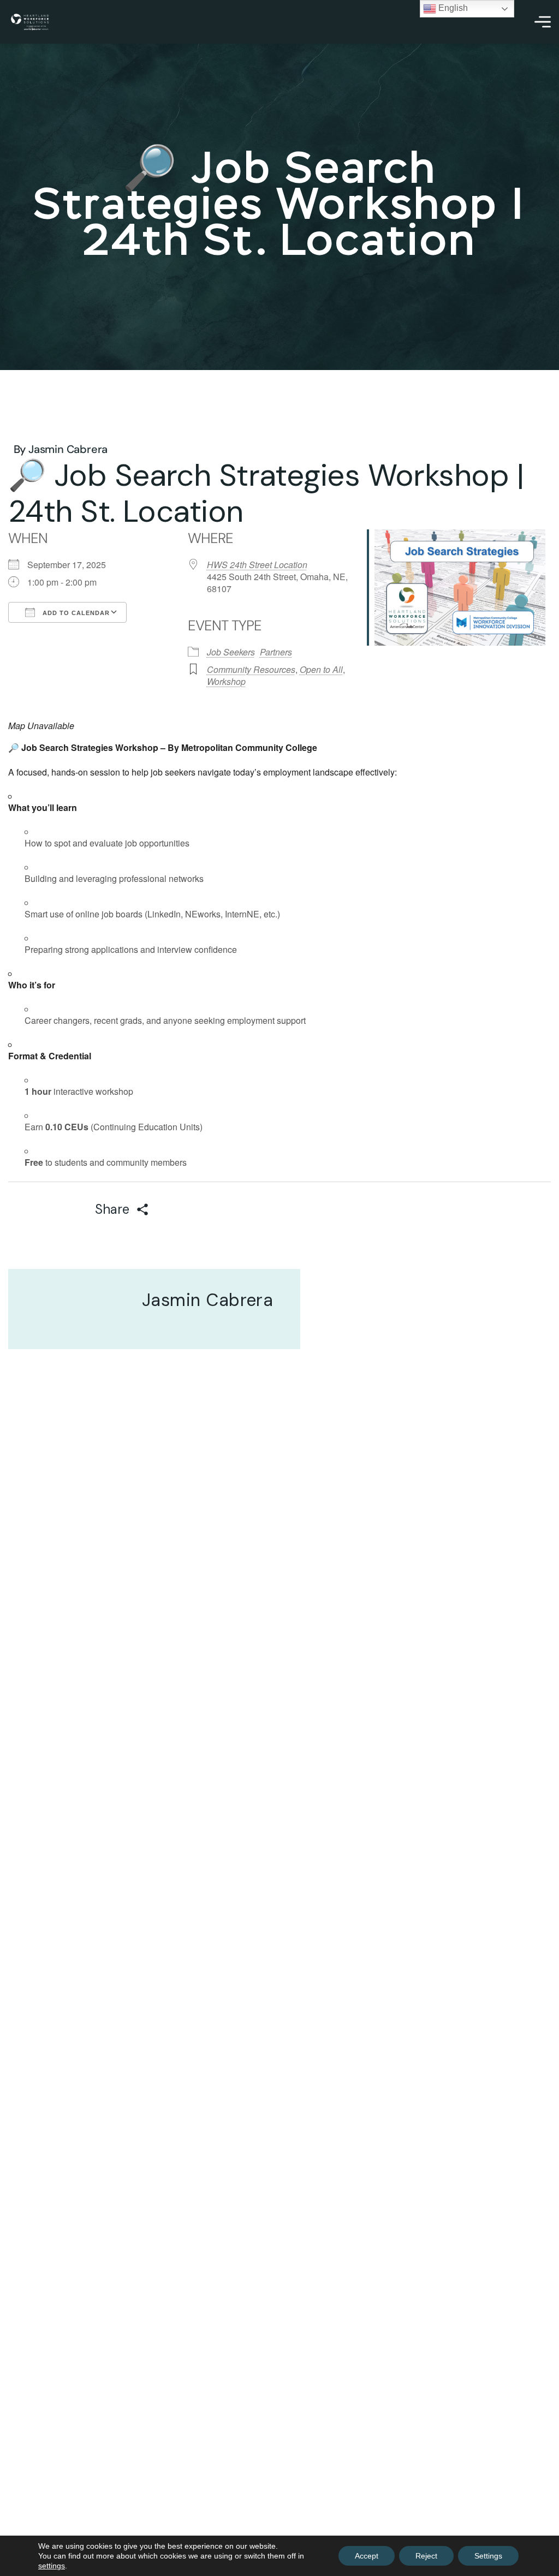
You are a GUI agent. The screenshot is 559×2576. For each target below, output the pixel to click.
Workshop (226, 681)
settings (52, 2566)
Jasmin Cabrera (68, 449)
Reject (426, 2556)
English (452, 8)
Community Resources (251, 669)
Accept (367, 2556)
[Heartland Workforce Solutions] (30, 22)
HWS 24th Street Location (257, 565)
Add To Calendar (75, 613)
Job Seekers (231, 652)
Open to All (321, 669)
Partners (276, 652)
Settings (488, 2556)
